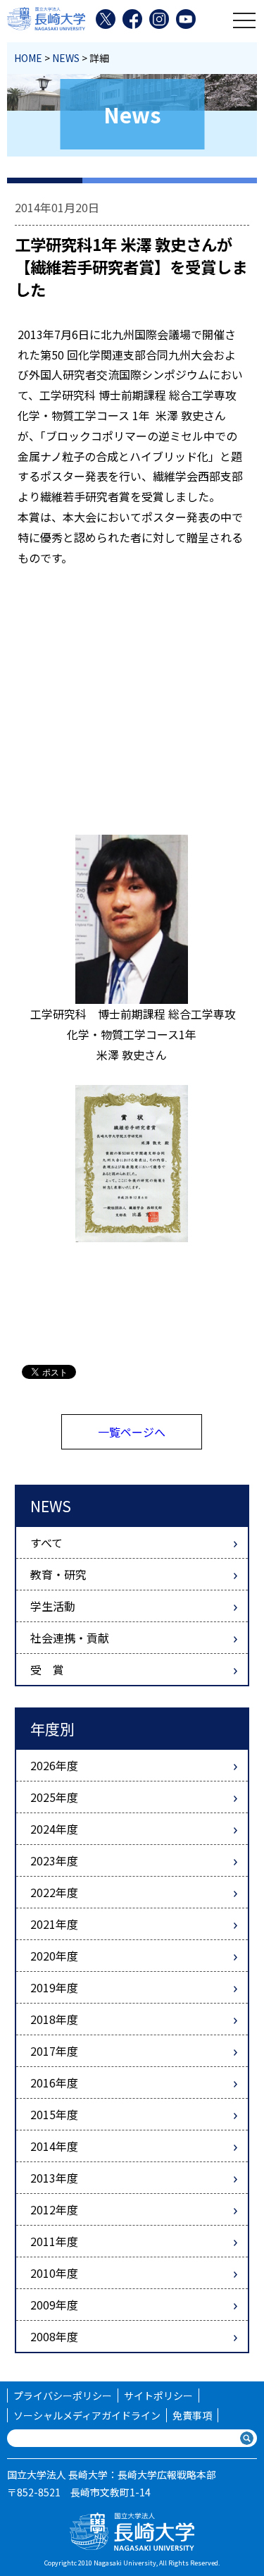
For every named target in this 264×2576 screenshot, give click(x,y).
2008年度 (54, 2336)
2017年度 (54, 2051)
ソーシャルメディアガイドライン (87, 2415)
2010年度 (54, 2273)
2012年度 (54, 2209)
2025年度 (54, 1797)
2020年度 (54, 1956)
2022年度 (54, 1892)
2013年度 (54, 2178)
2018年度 (54, 2019)
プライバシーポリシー (63, 2396)
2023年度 (54, 1860)
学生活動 (53, 1606)
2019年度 (54, 1987)
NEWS (66, 58)
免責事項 (192, 2415)
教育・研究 (58, 1574)
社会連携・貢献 (70, 1638)
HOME (28, 58)
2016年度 (54, 2083)
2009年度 (54, 2305)
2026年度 (54, 1765)
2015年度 (54, 2114)
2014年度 (54, 2146)
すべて (46, 1542)
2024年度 (54, 1829)
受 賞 (47, 1669)
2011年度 (54, 2241)
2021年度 (54, 1924)
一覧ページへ (132, 1432)
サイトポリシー (158, 2396)
